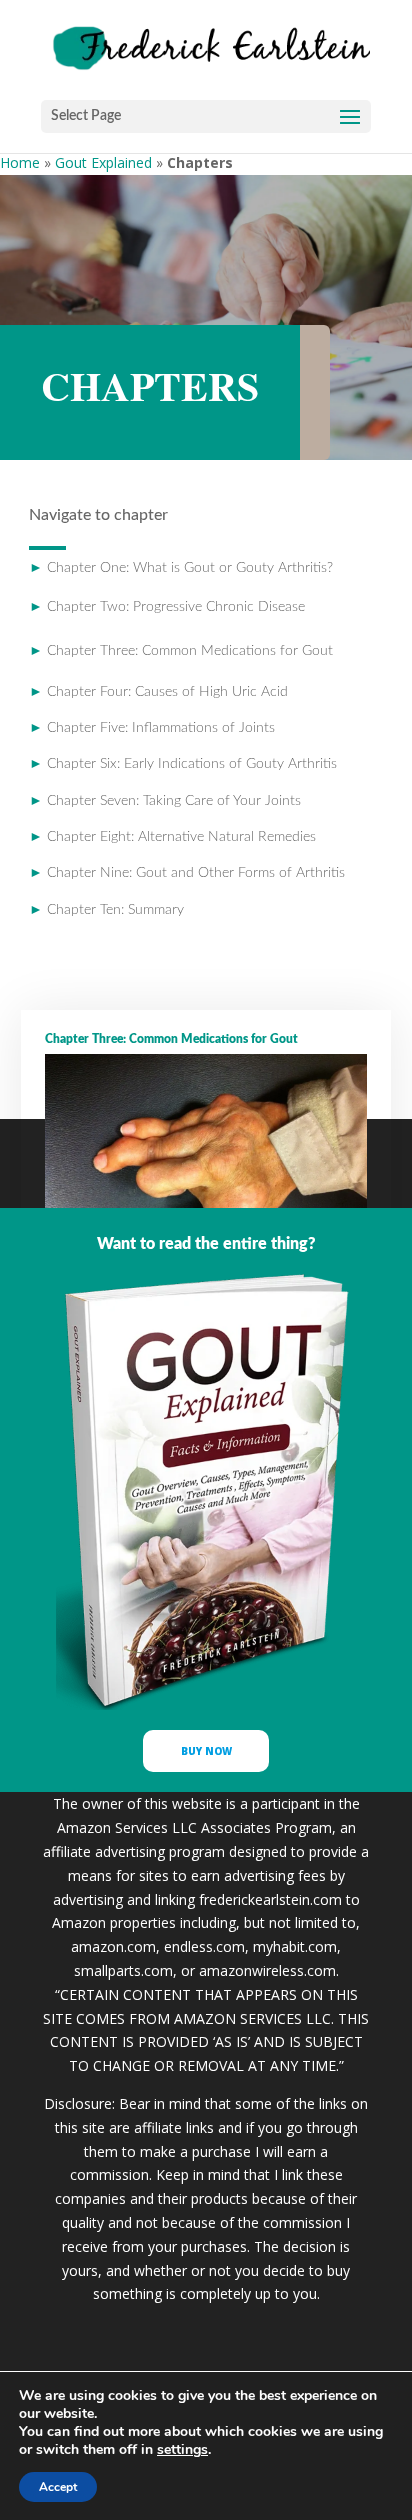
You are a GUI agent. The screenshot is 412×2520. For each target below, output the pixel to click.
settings (182, 2450)
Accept (58, 2487)
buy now (206, 1751)
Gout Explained (103, 162)
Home (20, 162)
